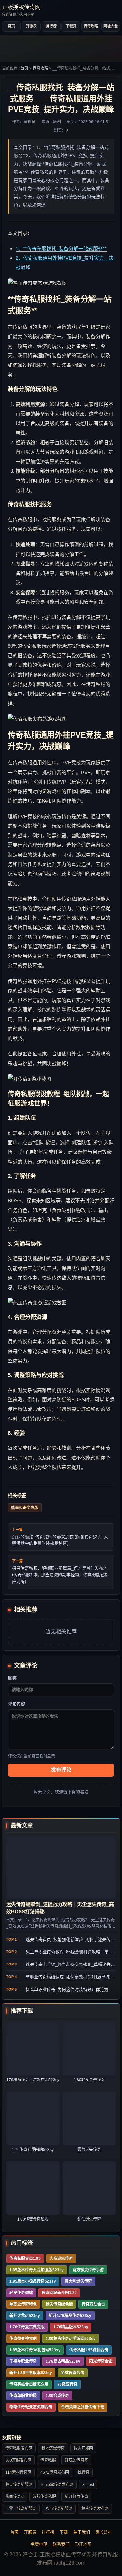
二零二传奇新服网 (21, 2509)
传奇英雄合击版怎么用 (29, 2384)
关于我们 (82, 2532)
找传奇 (84, 2472)
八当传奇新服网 (59, 2509)
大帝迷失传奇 (61, 2258)
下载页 (71, 26)
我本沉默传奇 (53, 2448)
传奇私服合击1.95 (25, 2258)
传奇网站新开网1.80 (59, 2293)
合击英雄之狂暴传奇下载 (83, 2407)
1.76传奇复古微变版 (27, 2327)
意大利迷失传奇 (78, 2281)
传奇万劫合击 (93, 2304)
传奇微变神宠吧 (23, 2339)
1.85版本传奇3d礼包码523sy (35, 2350)
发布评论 (61, 1770)
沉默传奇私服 (44, 2497)
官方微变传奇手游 (88, 2270)
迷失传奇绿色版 (59, 2304)
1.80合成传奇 (57, 2396)
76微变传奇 (67, 2384)
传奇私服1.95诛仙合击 (89, 2350)
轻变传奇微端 (21, 2293)
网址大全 (111, 26)
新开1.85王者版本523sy (31, 2373)
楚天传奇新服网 (19, 2485)
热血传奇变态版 (25, 1508)
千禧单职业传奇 (23, 2361)
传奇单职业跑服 (23, 2396)
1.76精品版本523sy (71, 2327)
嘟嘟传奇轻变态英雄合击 (31, 2407)
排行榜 (51, 26)
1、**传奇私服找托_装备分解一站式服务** (61, 248)
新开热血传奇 (76, 2497)
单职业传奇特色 (23, 2304)
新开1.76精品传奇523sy (70, 2316)
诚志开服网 (83, 2448)
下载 (64, 2532)
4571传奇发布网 (55, 2472)
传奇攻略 (91, 26)
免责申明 (39, 2544)
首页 (11, 26)
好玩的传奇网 (76, 2460)
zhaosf (88, 2485)
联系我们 (61, 2544)
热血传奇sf (14, 2497)
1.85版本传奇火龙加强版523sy (37, 2270)
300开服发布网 (18, 2460)
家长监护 (104, 2532)
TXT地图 (83, 2544)
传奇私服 (48, 2460)
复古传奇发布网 (95, 2509)
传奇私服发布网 (19, 2448)
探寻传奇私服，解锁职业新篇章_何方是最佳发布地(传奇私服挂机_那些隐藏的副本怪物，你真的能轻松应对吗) (60, 1575)
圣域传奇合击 (73, 2373)
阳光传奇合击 (101, 2361)
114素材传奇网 (18, 2472)
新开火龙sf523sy (25, 2316)
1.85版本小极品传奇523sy (33, 2281)
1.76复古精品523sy (63, 2361)
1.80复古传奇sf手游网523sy (71, 2339)
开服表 (31, 26)
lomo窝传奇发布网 (57, 2485)
